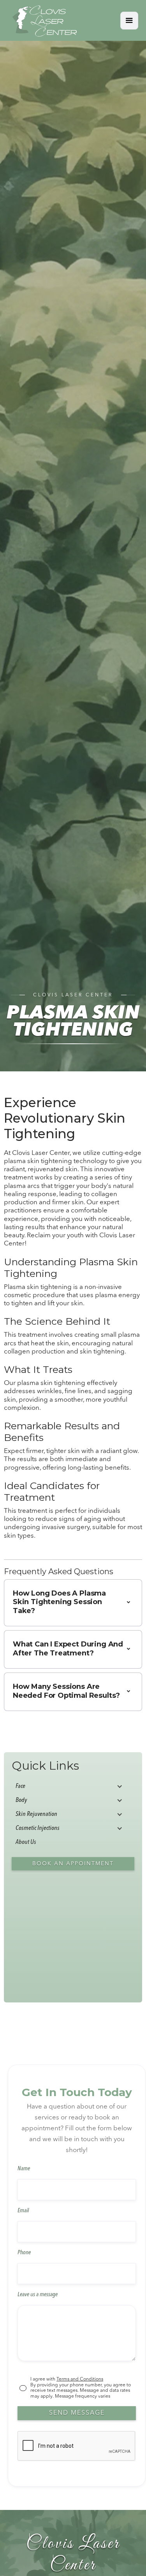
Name (24, 2169)
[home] (42, 20)
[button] (129, 21)
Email (23, 2211)
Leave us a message (38, 2295)
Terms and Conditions (80, 2379)
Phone (24, 2253)
